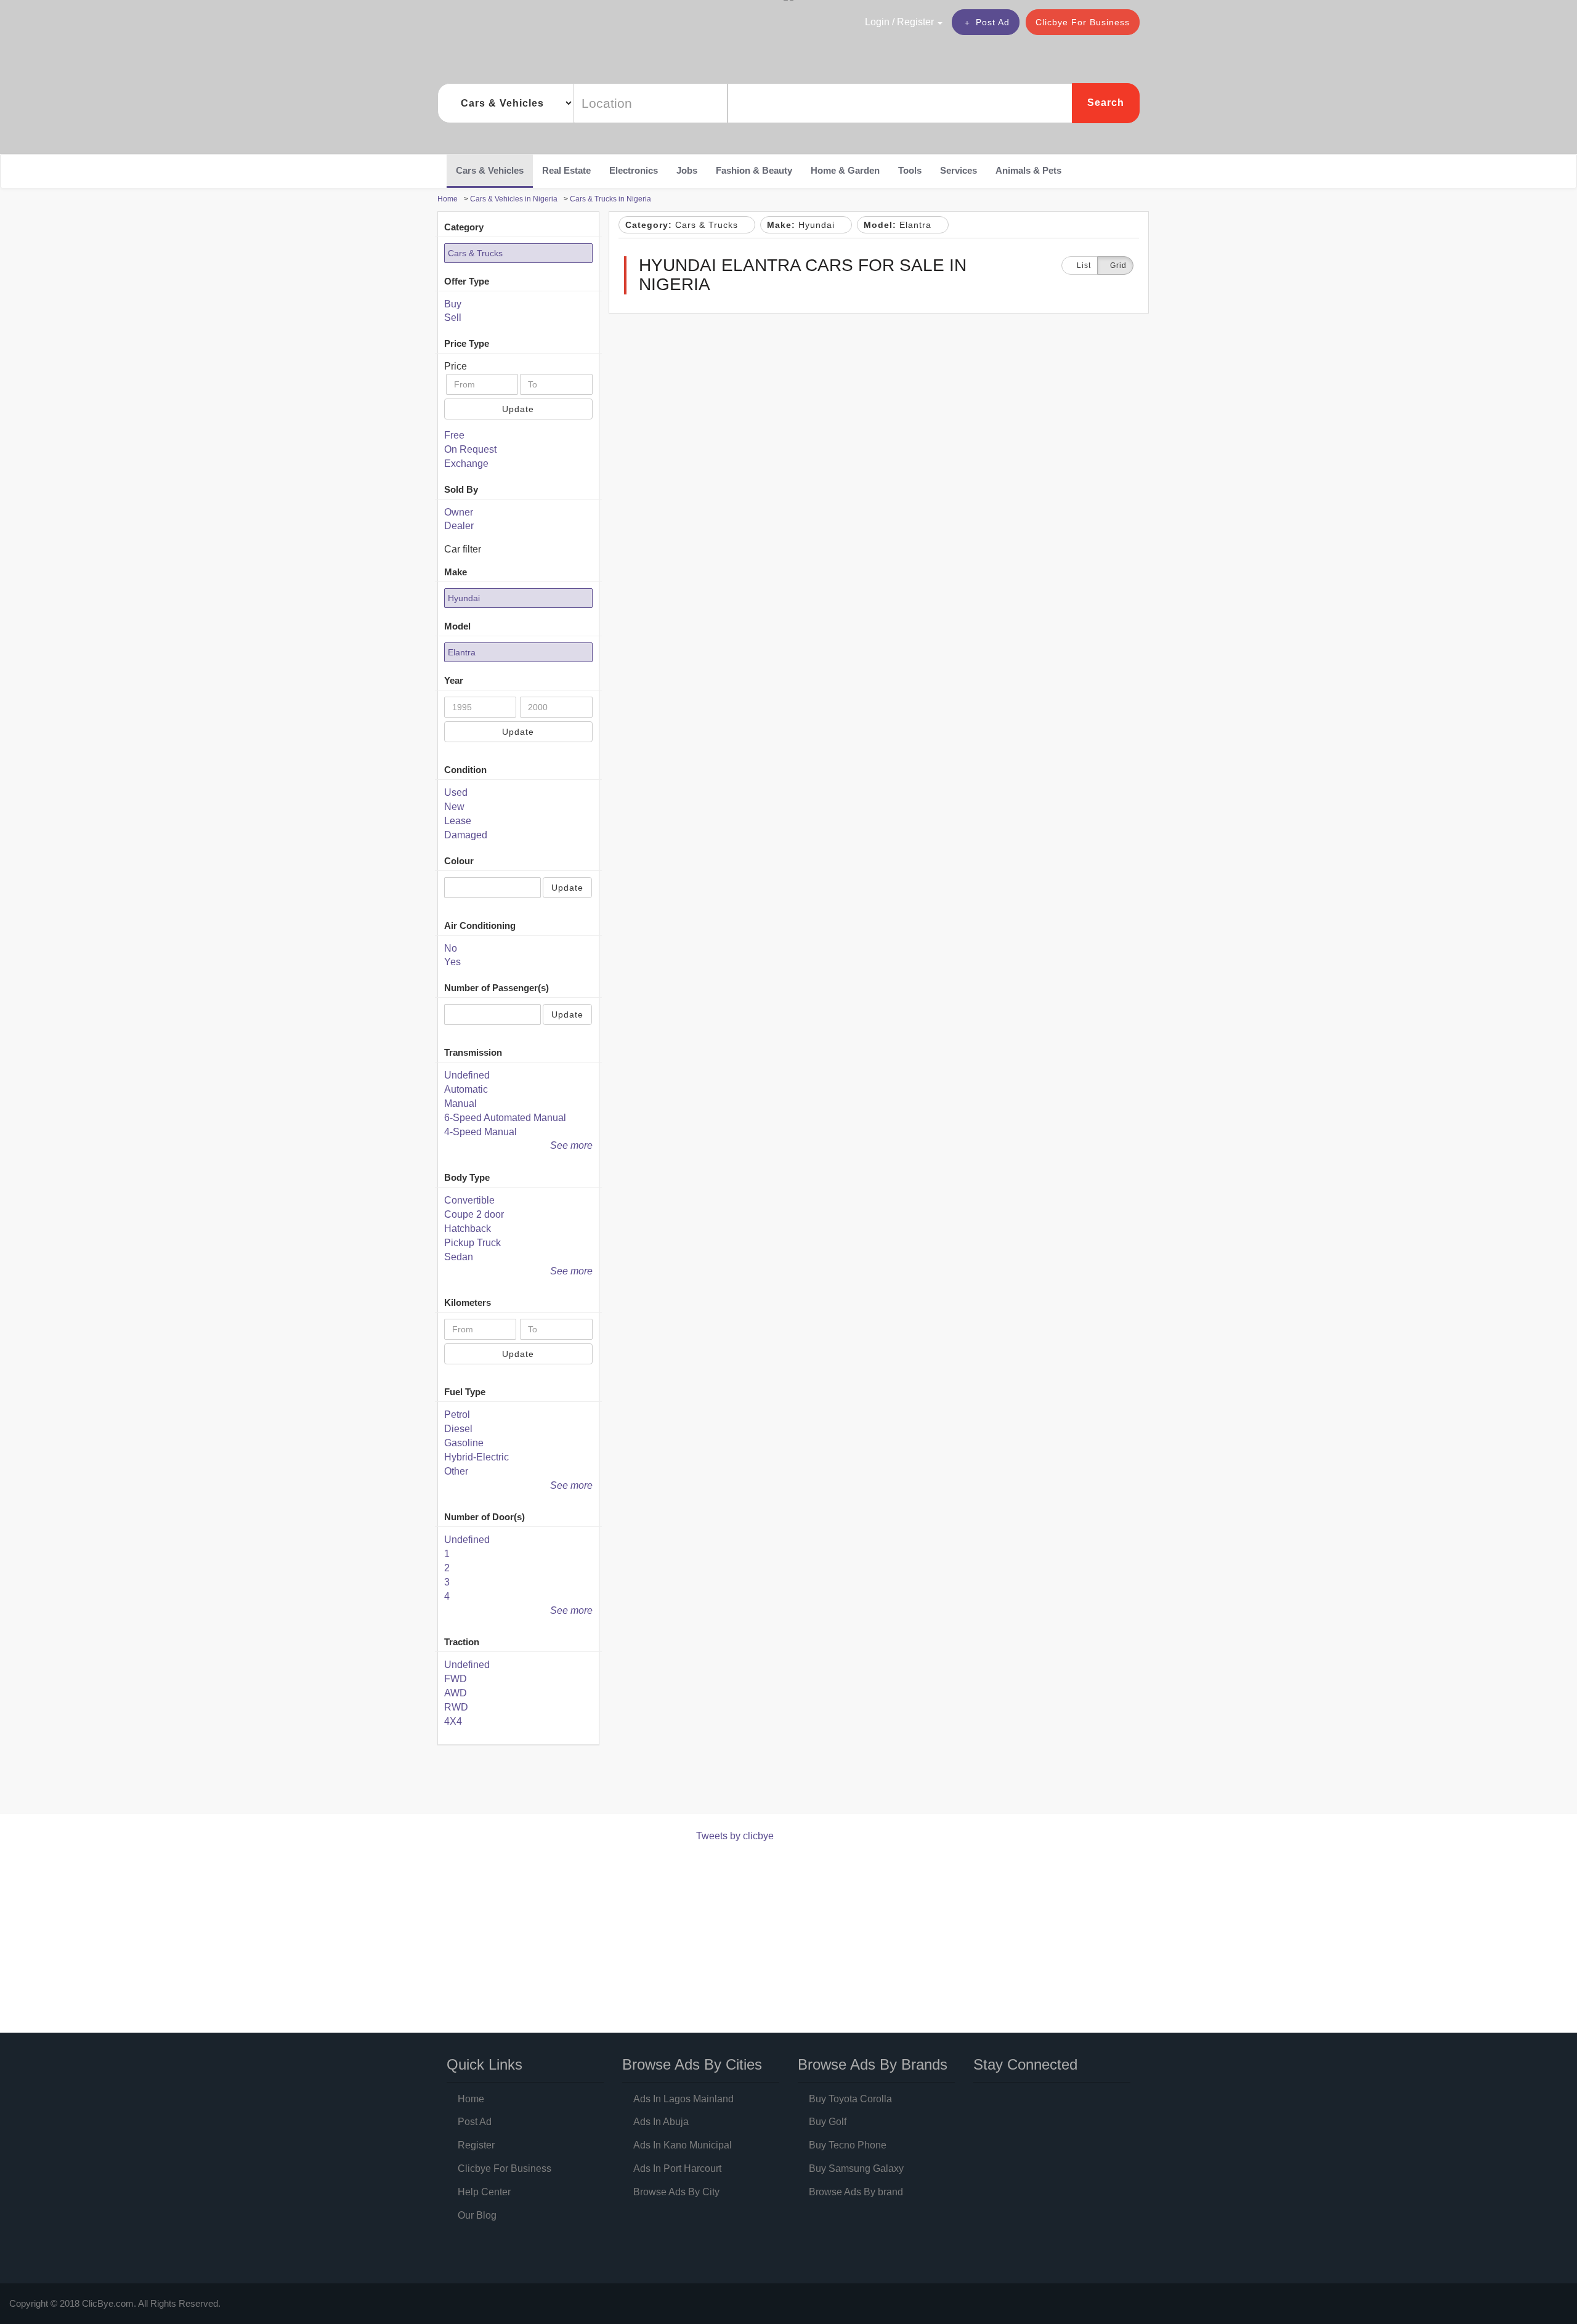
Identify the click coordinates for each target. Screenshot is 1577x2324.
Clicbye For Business (1083, 22)
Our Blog (477, 2215)
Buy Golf (828, 2122)
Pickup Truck (472, 1243)
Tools (910, 170)
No (451, 948)
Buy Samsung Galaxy (856, 2168)
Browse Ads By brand (856, 2192)
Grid (1118, 265)
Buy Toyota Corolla (850, 2099)
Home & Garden (845, 170)
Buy (453, 304)
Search (1106, 103)
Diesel (458, 1429)
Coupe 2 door (474, 1214)
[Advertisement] (662, 1782)
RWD (456, 1707)
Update (518, 409)
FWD (456, 1679)
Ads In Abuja (661, 2122)
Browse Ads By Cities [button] (692, 2064)
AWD (456, 1693)
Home (471, 2099)
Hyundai (464, 598)
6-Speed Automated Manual (505, 1118)
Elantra (462, 652)
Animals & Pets (1028, 170)
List (1083, 265)
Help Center (484, 2192)
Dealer (459, 526)
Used (456, 792)
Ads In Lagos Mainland (683, 2099)
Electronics (634, 170)
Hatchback (468, 1229)
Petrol (457, 1415)
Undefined (467, 1075)
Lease (458, 821)
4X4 (453, 1721)
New (454, 807)
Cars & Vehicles (490, 170)
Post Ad (993, 22)
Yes (452, 962)
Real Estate (566, 170)
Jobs (687, 170)
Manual (460, 1103)
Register (476, 2145)
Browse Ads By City (676, 2192)
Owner (459, 512)
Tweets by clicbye (735, 1836)
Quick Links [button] (484, 2064)
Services (959, 170)
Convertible (469, 1200)
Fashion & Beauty (754, 170)
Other (456, 1471)
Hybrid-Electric (476, 1457)
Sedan (459, 1257)
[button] (877, 22)
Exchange (466, 464)
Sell (453, 318)
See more (571, 1145)
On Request (470, 449)
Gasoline (464, 1443)
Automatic (466, 1089)
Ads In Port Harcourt (677, 2168)
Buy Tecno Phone (848, 2145)
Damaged (466, 835)
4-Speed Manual (480, 1132)
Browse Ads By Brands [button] (873, 2064)
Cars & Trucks (475, 253)
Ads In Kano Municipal (683, 2145)
